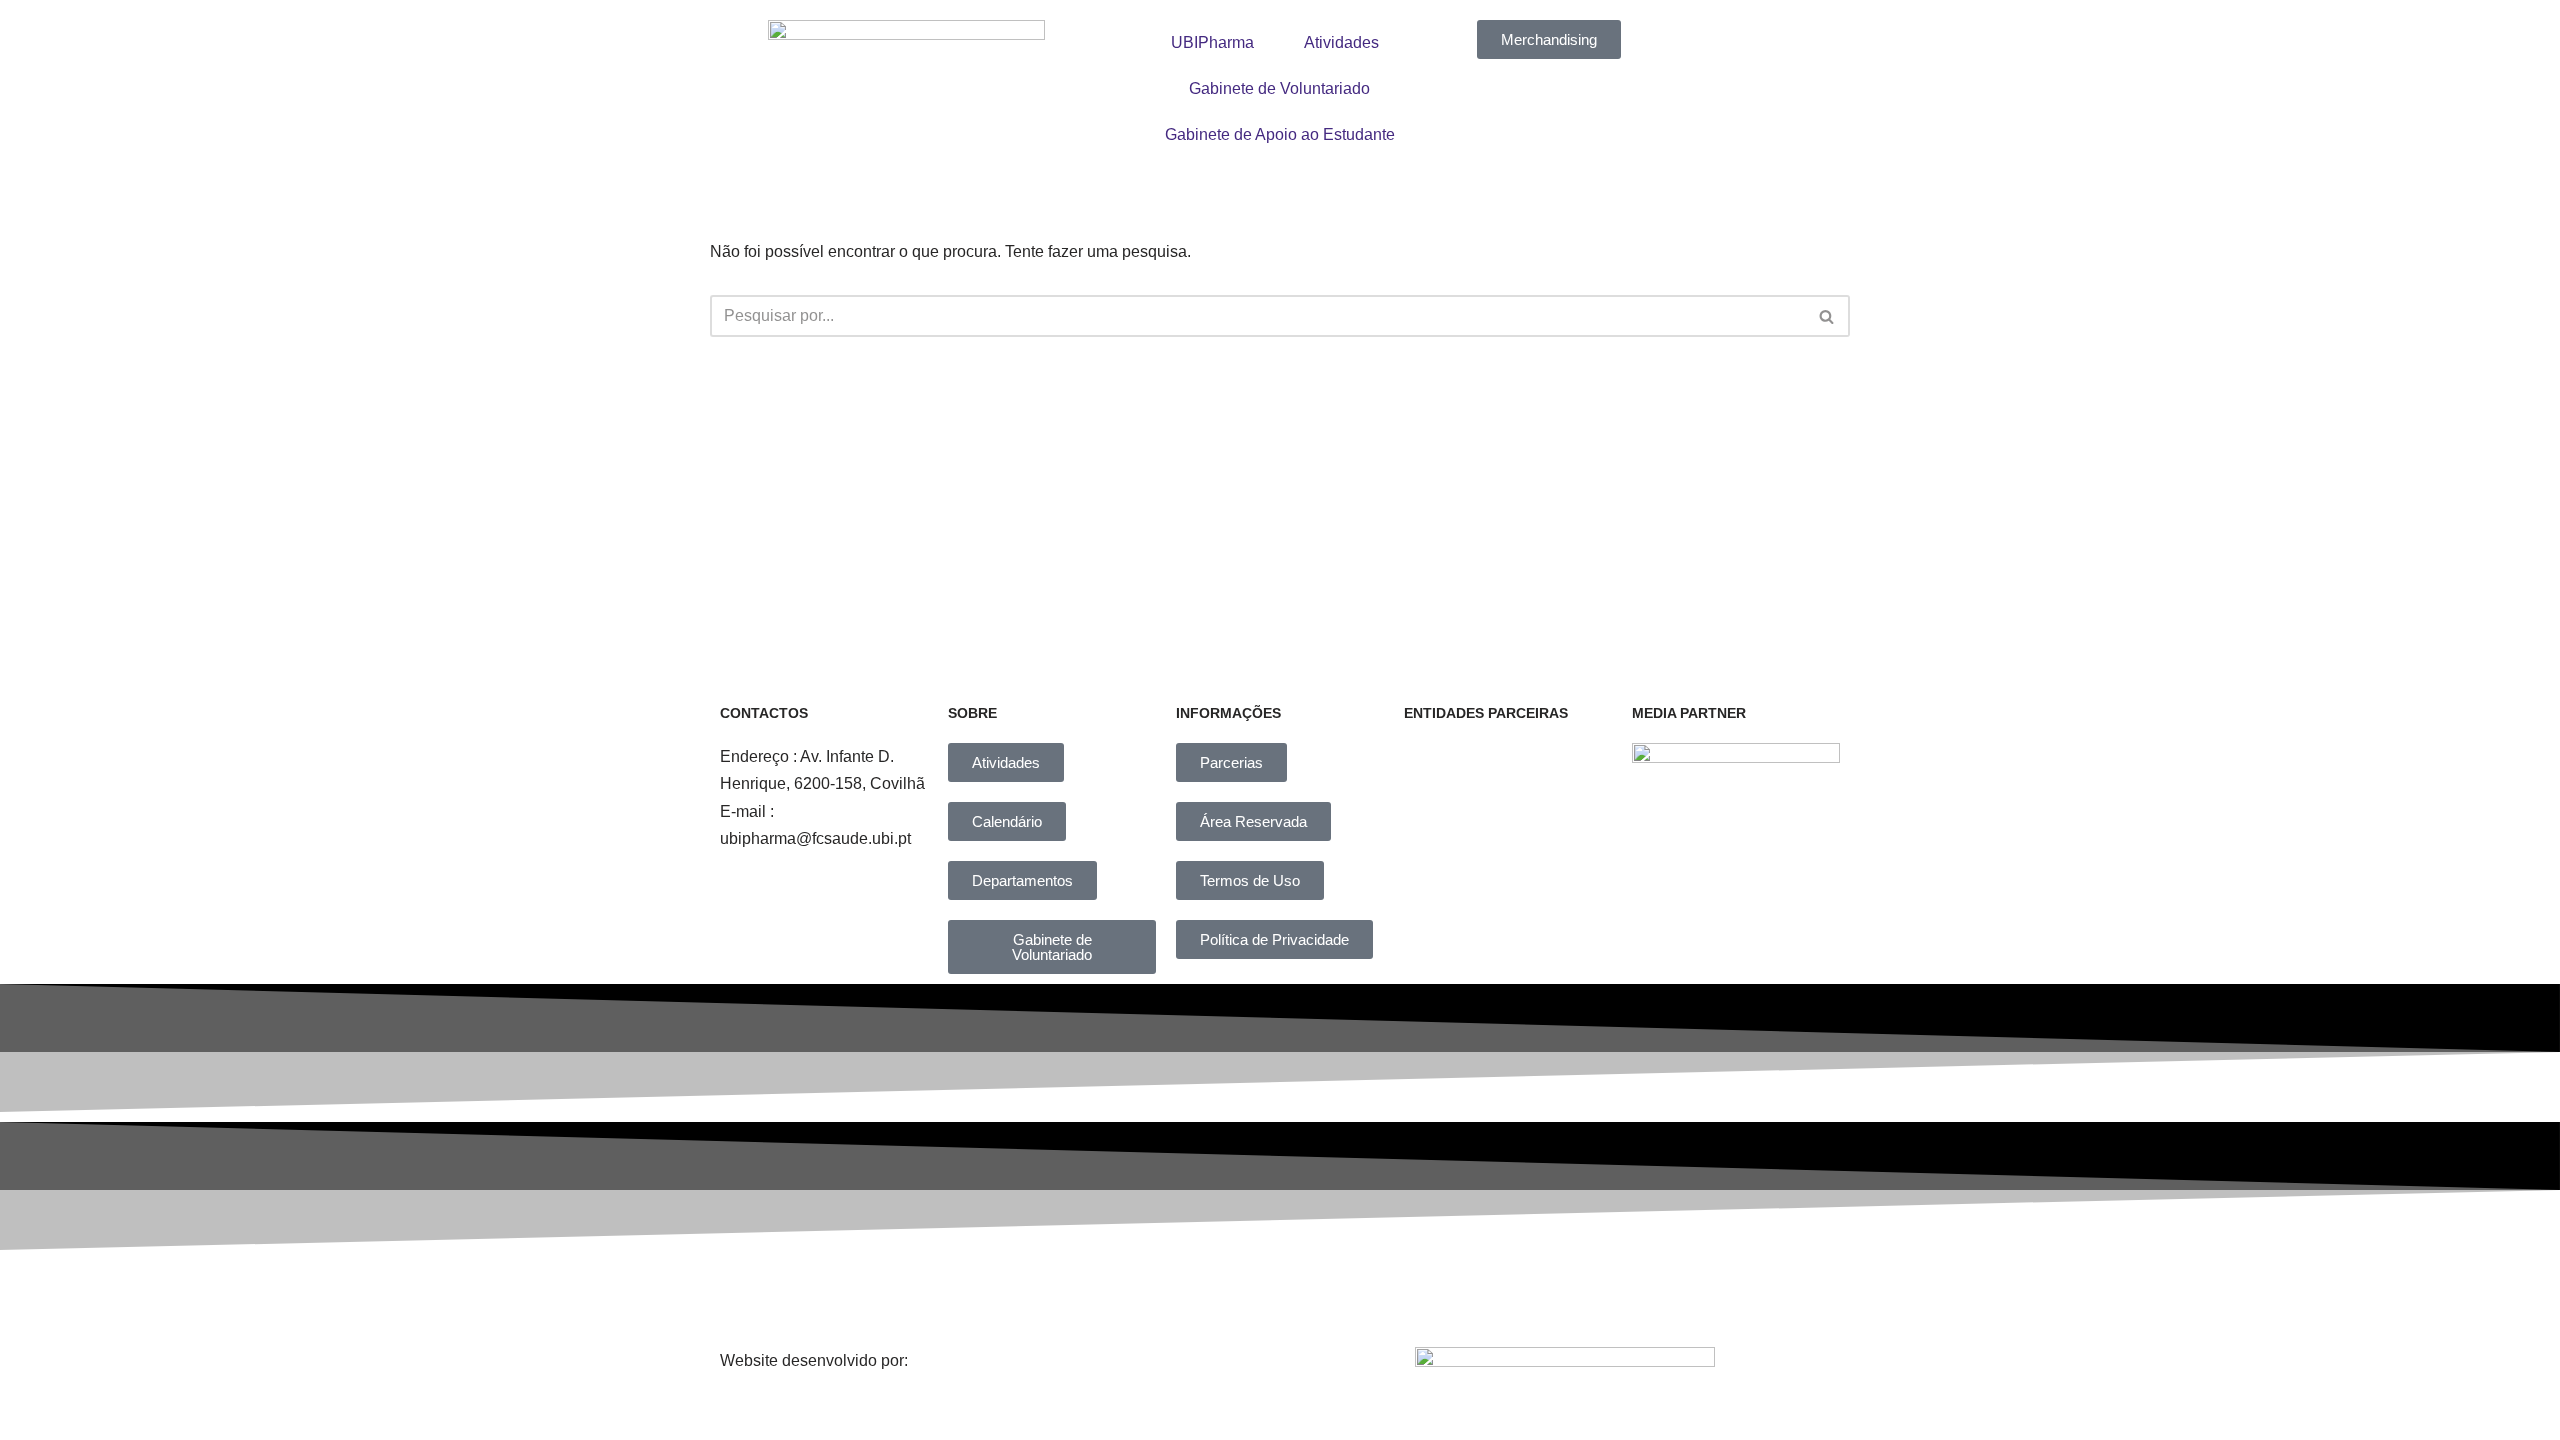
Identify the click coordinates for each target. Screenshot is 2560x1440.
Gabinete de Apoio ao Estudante (1280, 134)
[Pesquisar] (1827, 316)
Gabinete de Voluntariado (1279, 88)
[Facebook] (1030, 1294)
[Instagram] (1168, 1294)
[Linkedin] (1305, 1294)
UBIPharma (1212, 42)
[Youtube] (1443, 1294)
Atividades (1341, 42)
